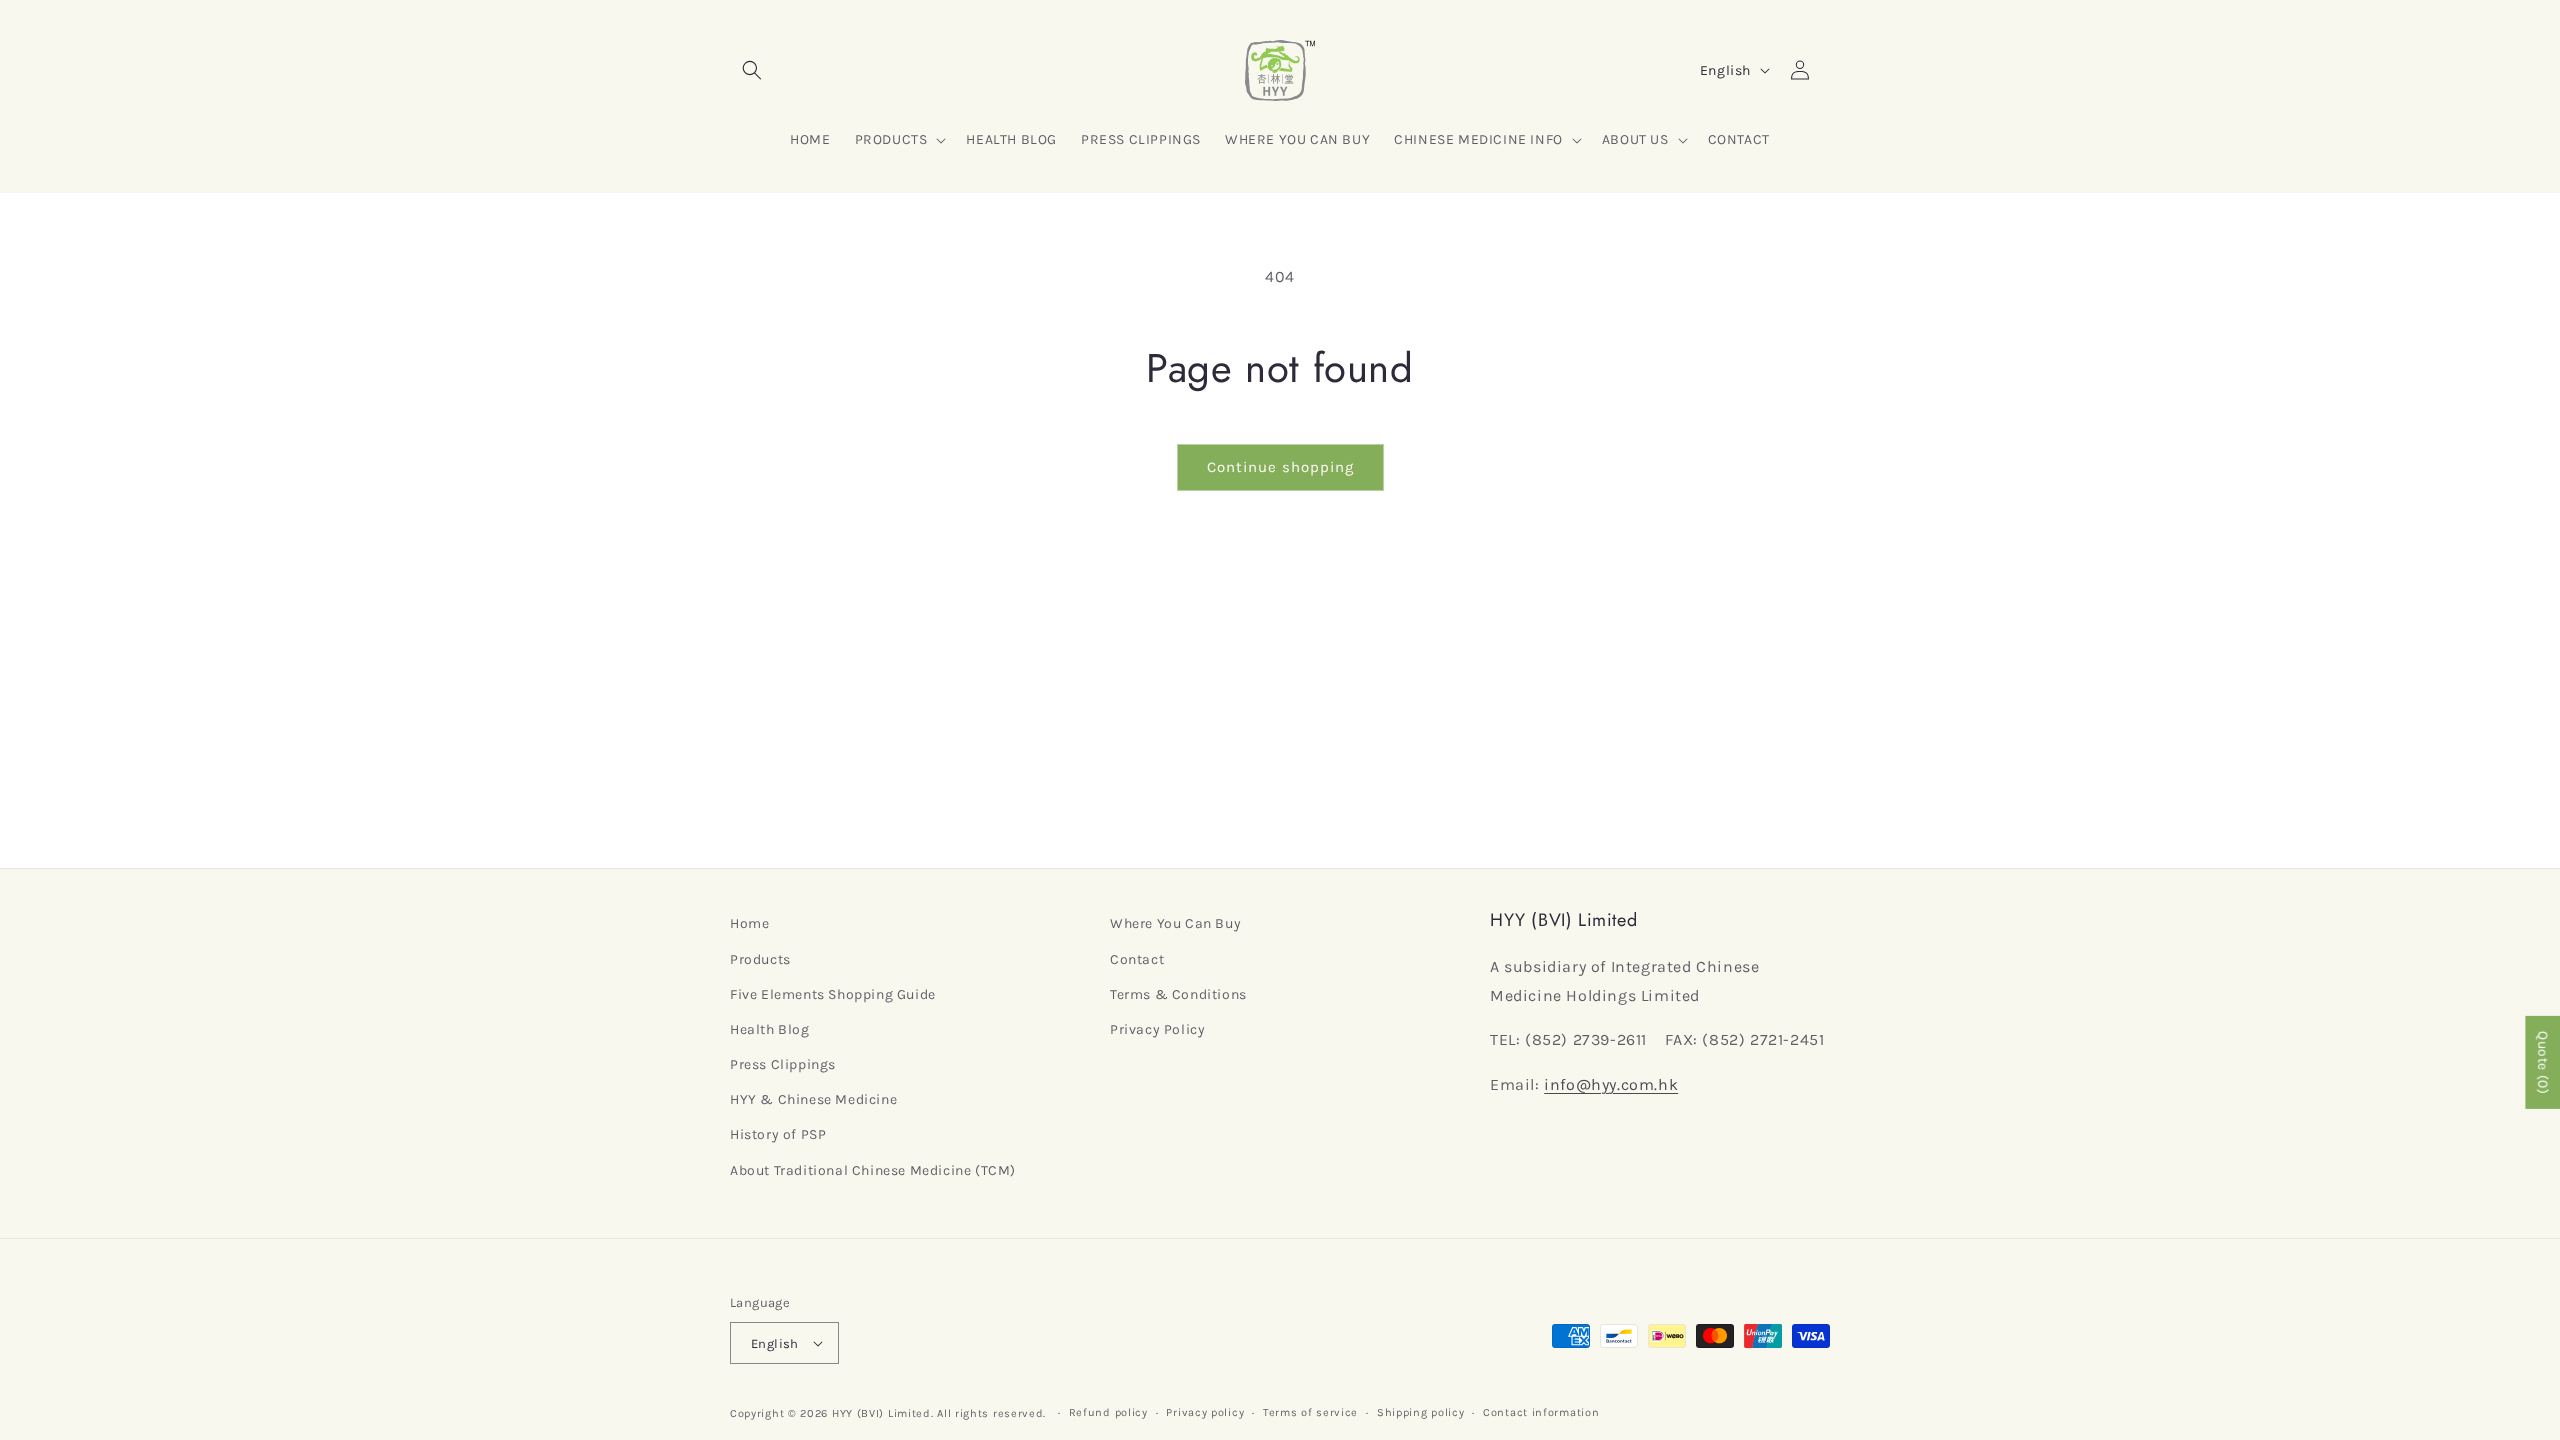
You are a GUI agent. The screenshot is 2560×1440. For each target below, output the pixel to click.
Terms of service (1310, 1412)
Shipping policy (1421, 1412)
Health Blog (770, 1029)
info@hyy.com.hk (1611, 1084)
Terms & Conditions (1178, 994)
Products (760, 959)
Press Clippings (783, 1064)
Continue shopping (1280, 467)
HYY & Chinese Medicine (813, 1099)
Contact (1137, 959)
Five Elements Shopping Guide (833, 994)
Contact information (1541, 1412)
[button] (752, 70)
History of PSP (778, 1134)
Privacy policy (1205, 1412)
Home (749, 923)
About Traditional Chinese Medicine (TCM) (873, 1170)
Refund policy (1108, 1412)
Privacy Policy (1157, 1029)
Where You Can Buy (1175, 923)
